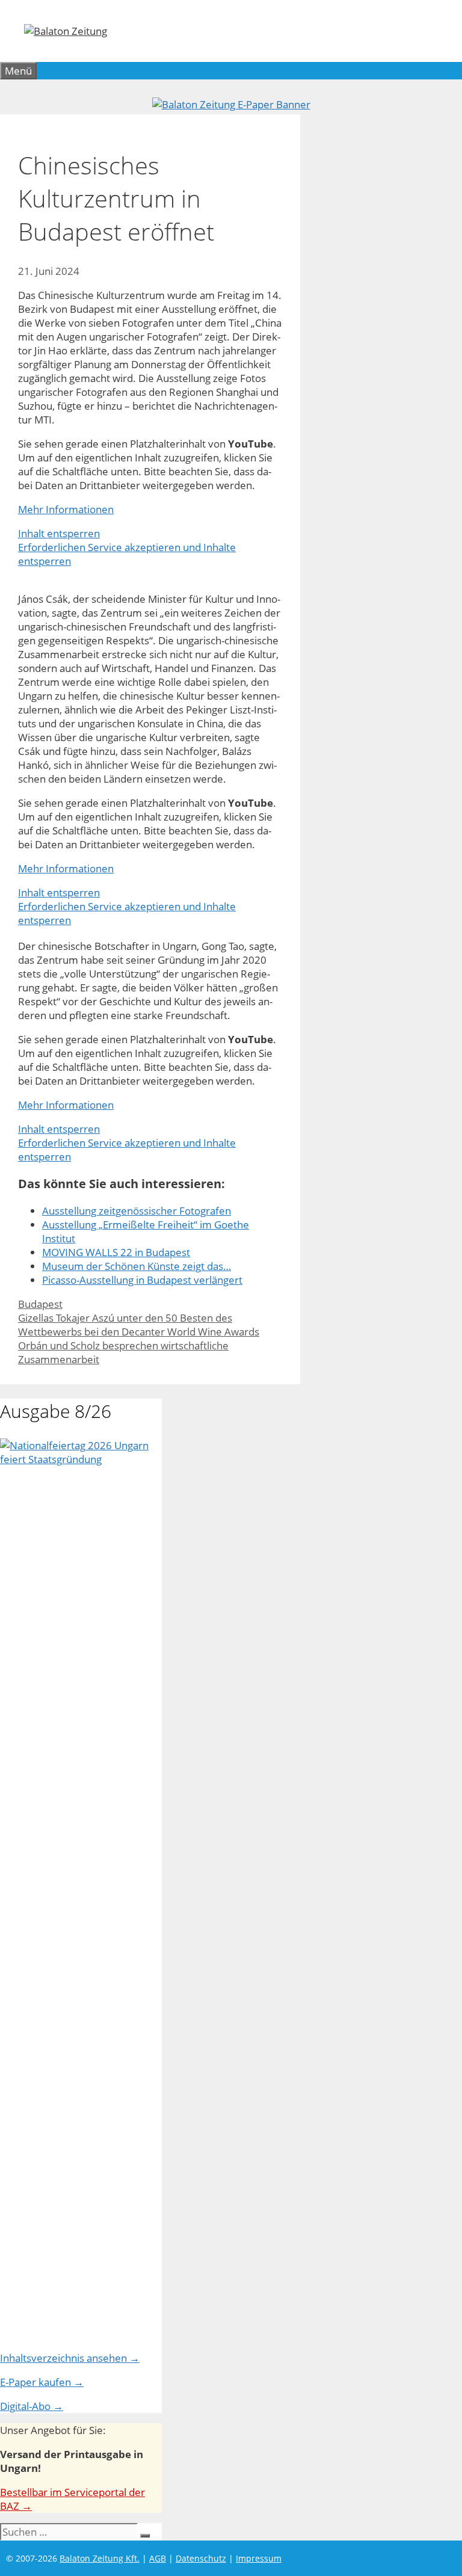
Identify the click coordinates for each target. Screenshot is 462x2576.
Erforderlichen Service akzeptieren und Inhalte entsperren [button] (127, 554)
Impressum (259, 2558)
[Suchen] (145, 2536)
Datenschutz (201, 2558)
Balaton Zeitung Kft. (100, 2558)
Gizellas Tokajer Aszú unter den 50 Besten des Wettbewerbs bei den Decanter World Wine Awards (139, 1325)
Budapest (40, 1304)
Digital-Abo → (32, 2406)
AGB (158, 2558)
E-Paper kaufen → (42, 2382)
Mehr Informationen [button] (66, 509)
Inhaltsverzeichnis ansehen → (70, 2358)
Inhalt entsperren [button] (59, 533)
